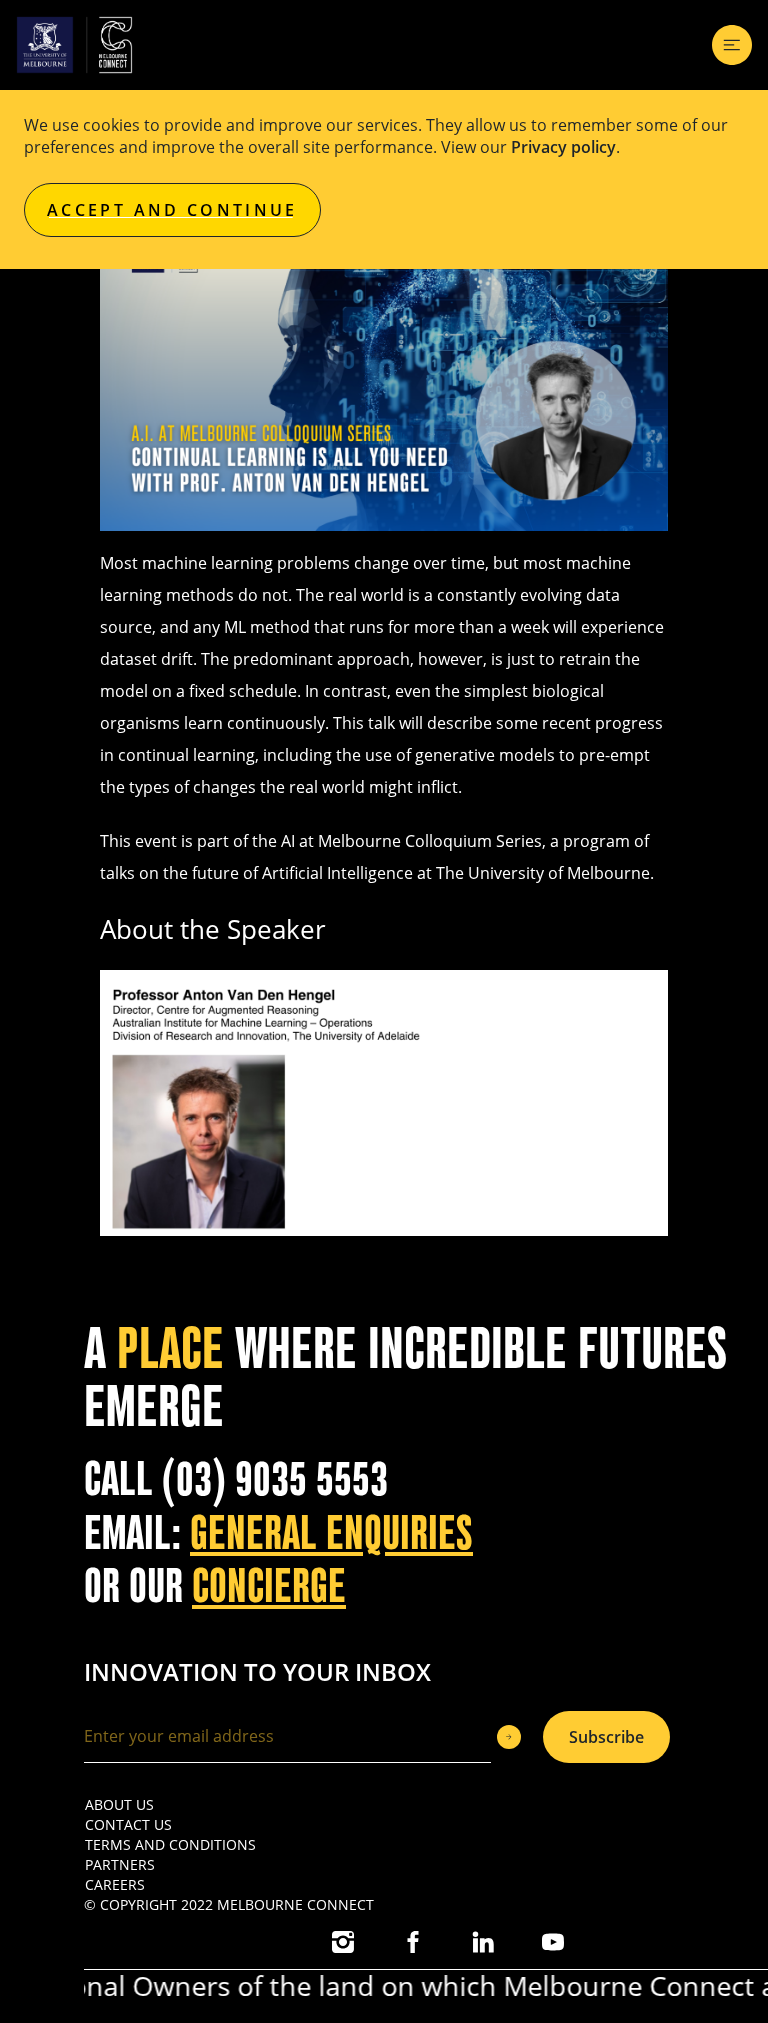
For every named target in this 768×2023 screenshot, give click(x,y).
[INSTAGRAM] (343, 1942)
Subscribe (606, 1737)
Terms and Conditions (170, 1844)
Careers (115, 1884)
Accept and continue (172, 210)
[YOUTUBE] (553, 1942)
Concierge (269, 1586)
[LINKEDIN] (483, 1942)
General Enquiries (331, 1533)
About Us (119, 1804)
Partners (120, 1864)
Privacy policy (563, 147)
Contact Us (128, 1824)
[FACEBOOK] (413, 1942)
